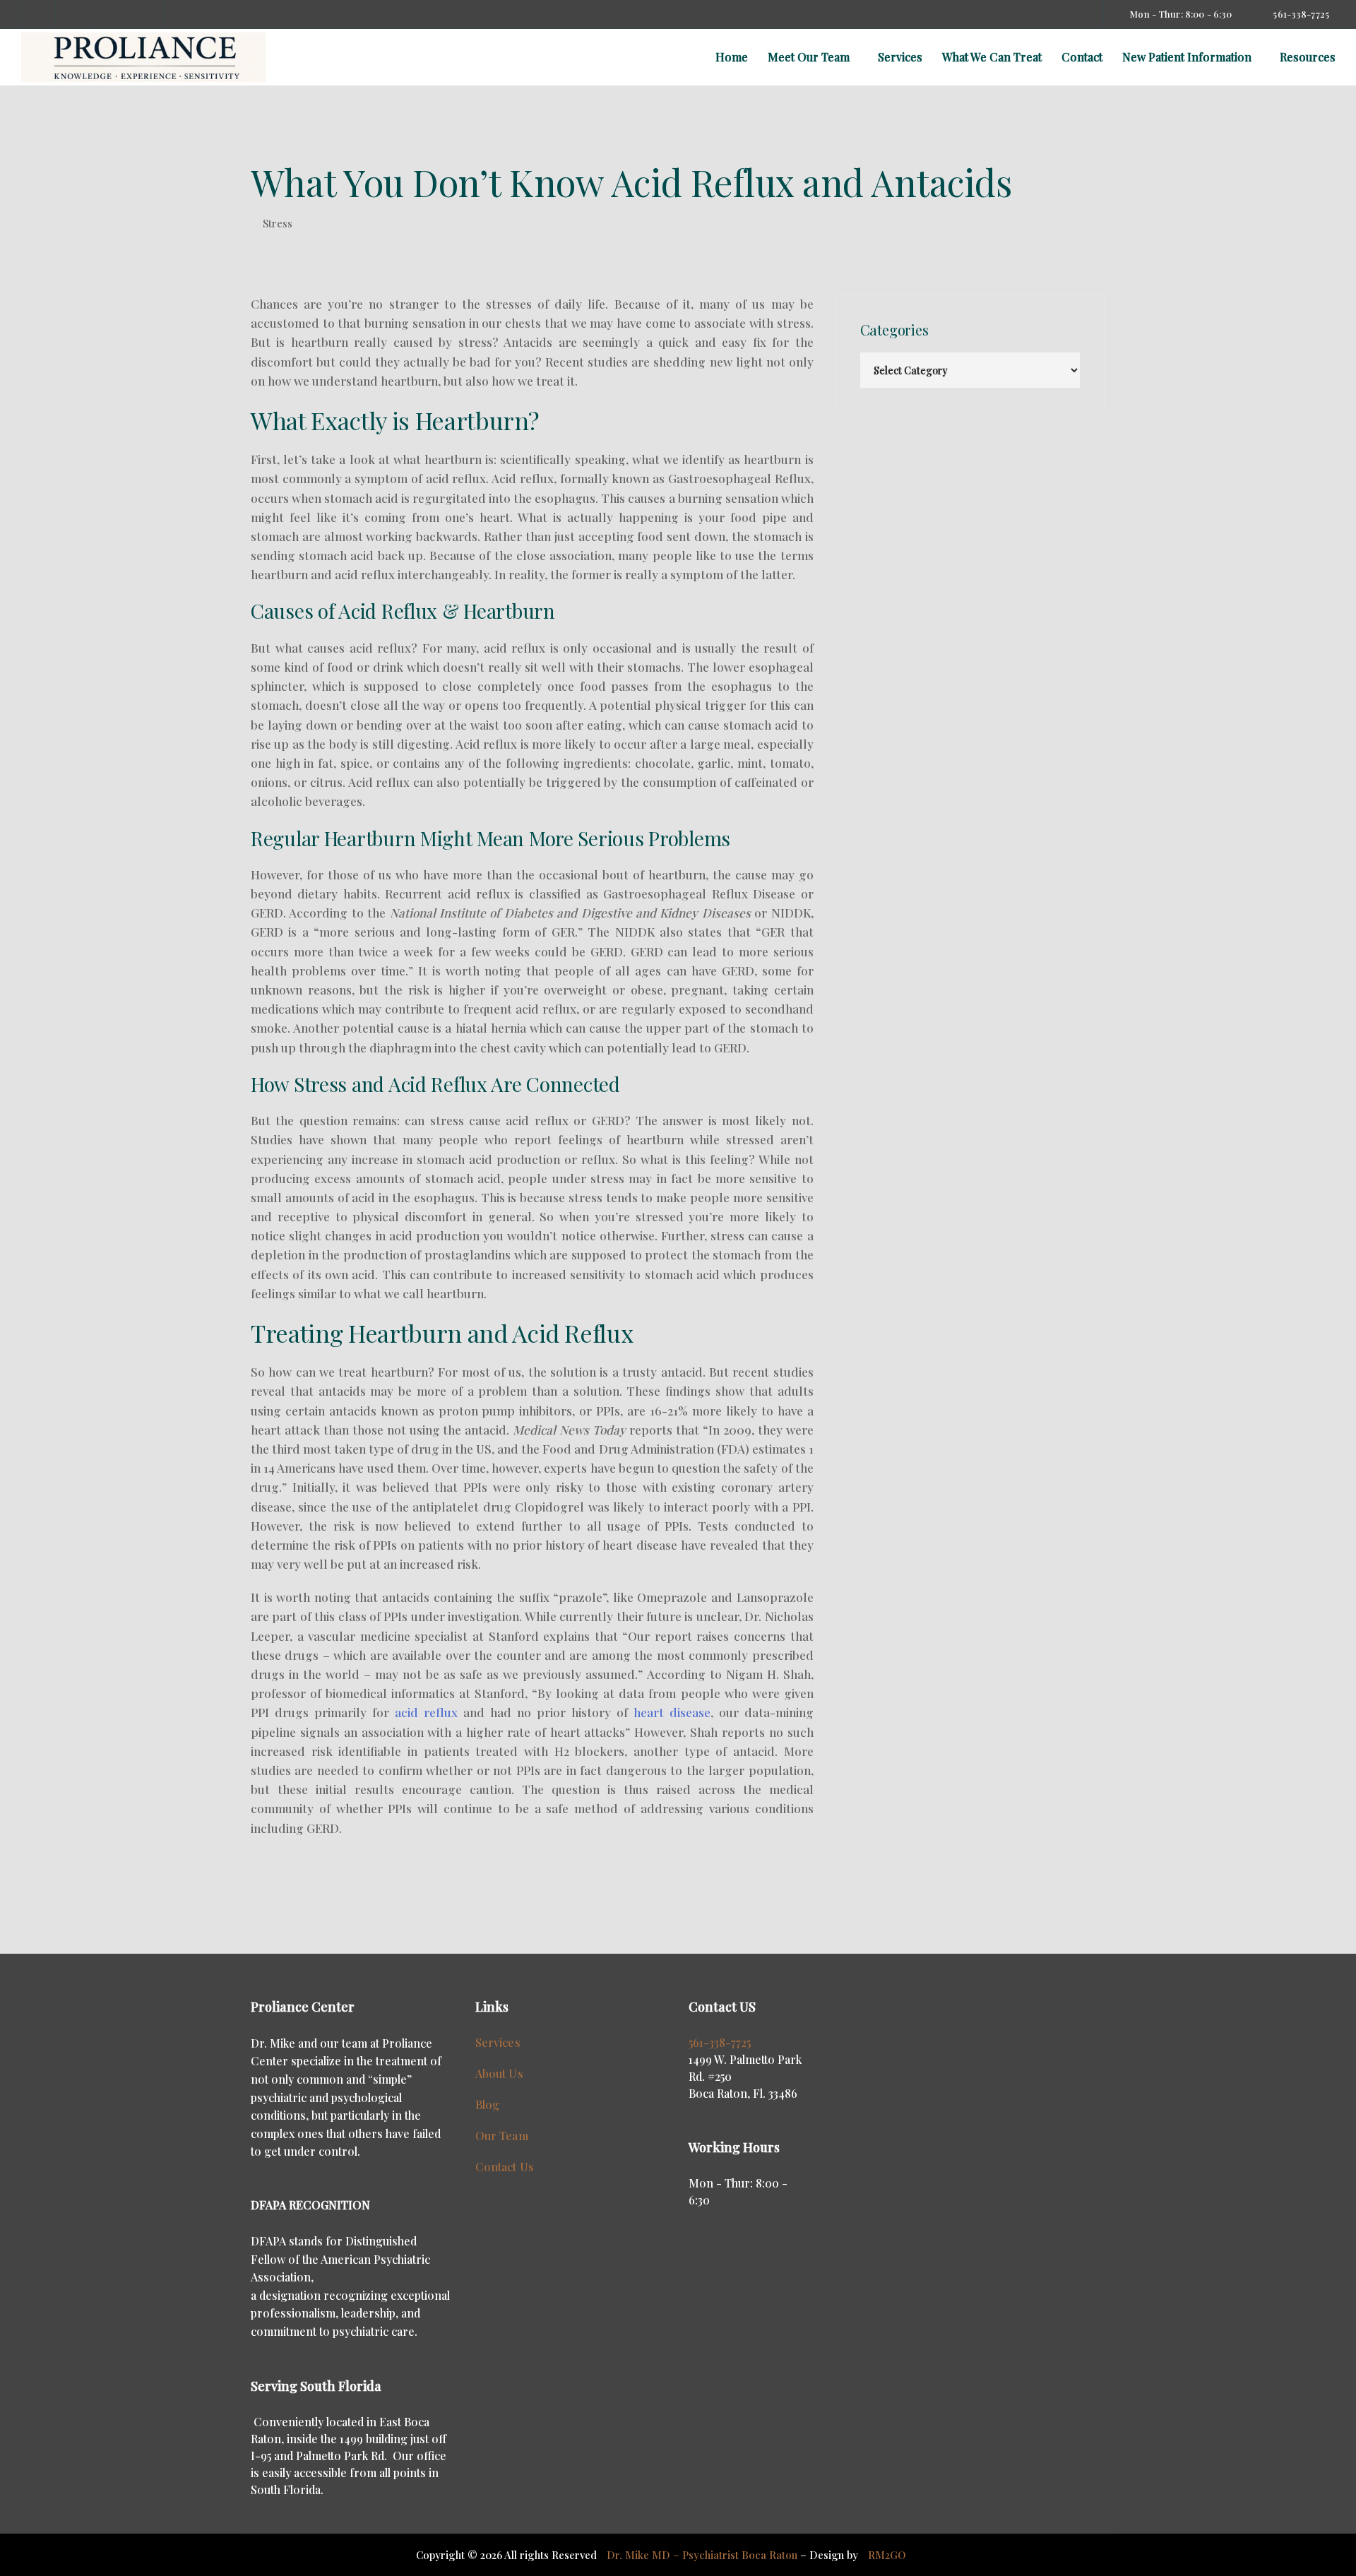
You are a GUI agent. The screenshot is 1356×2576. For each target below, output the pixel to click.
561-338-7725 (720, 2042)
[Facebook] (39, 14)
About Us (499, 2073)
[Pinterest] (74, 14)
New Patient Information (1187, 57)
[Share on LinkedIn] (330, 1910)
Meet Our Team (809, 57)
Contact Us (505, 2167)
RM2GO (887, 2555)
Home (732, 57)
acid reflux (426, 1712)
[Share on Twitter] (285, 1910)
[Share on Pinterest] (307, 1910)
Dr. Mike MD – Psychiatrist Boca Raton (702, 2555)
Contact (1082, 57)
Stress (278, 224)
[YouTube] (145, 14)
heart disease (672, 1712)
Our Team (502, 2136)
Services (900, 57)
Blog (488, 2105)
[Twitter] (109, 14)
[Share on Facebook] (262, 1910)
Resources (1308, 57)
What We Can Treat (992, 57)
